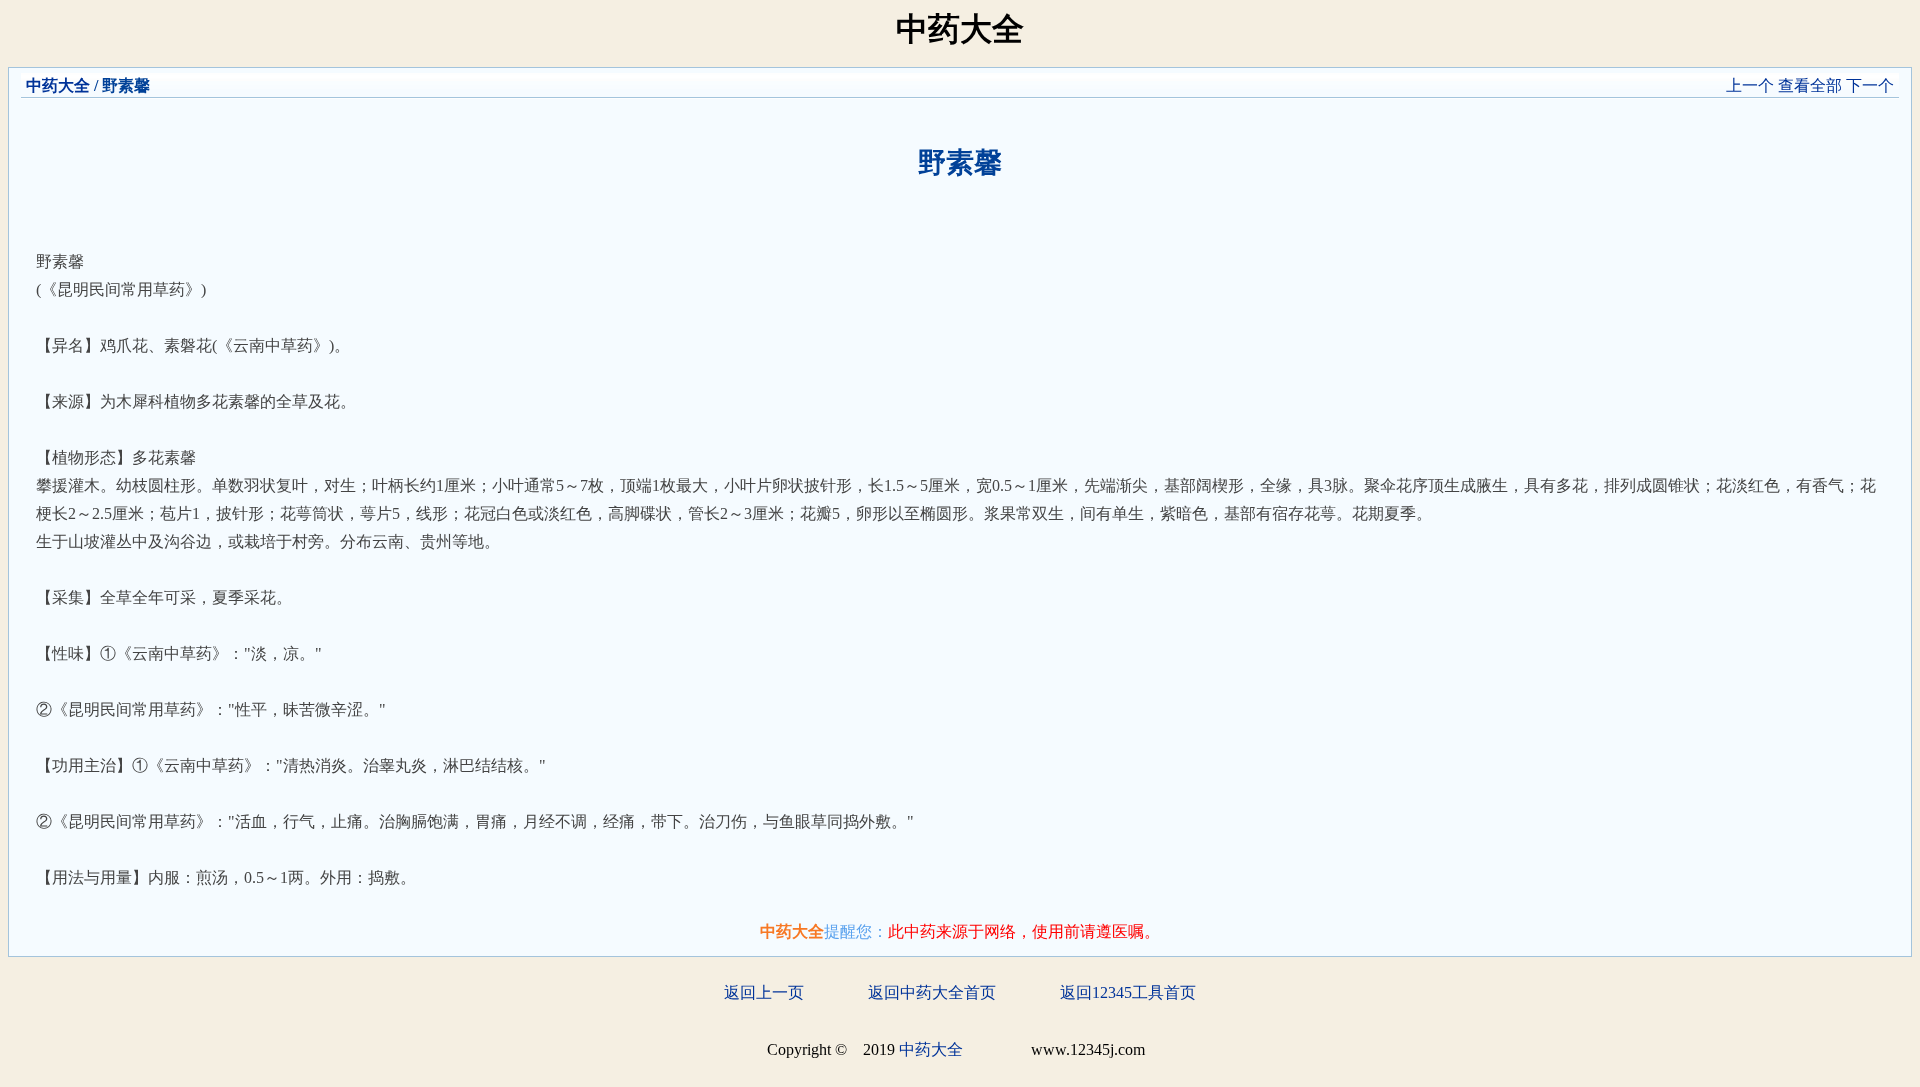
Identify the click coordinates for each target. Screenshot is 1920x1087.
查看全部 (1810, 85)
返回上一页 (764, 992)
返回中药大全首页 (932, 992)
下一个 (1870, 85)
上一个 (1750, 85)
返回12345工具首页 (1128, 992)
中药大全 (58, 85)
